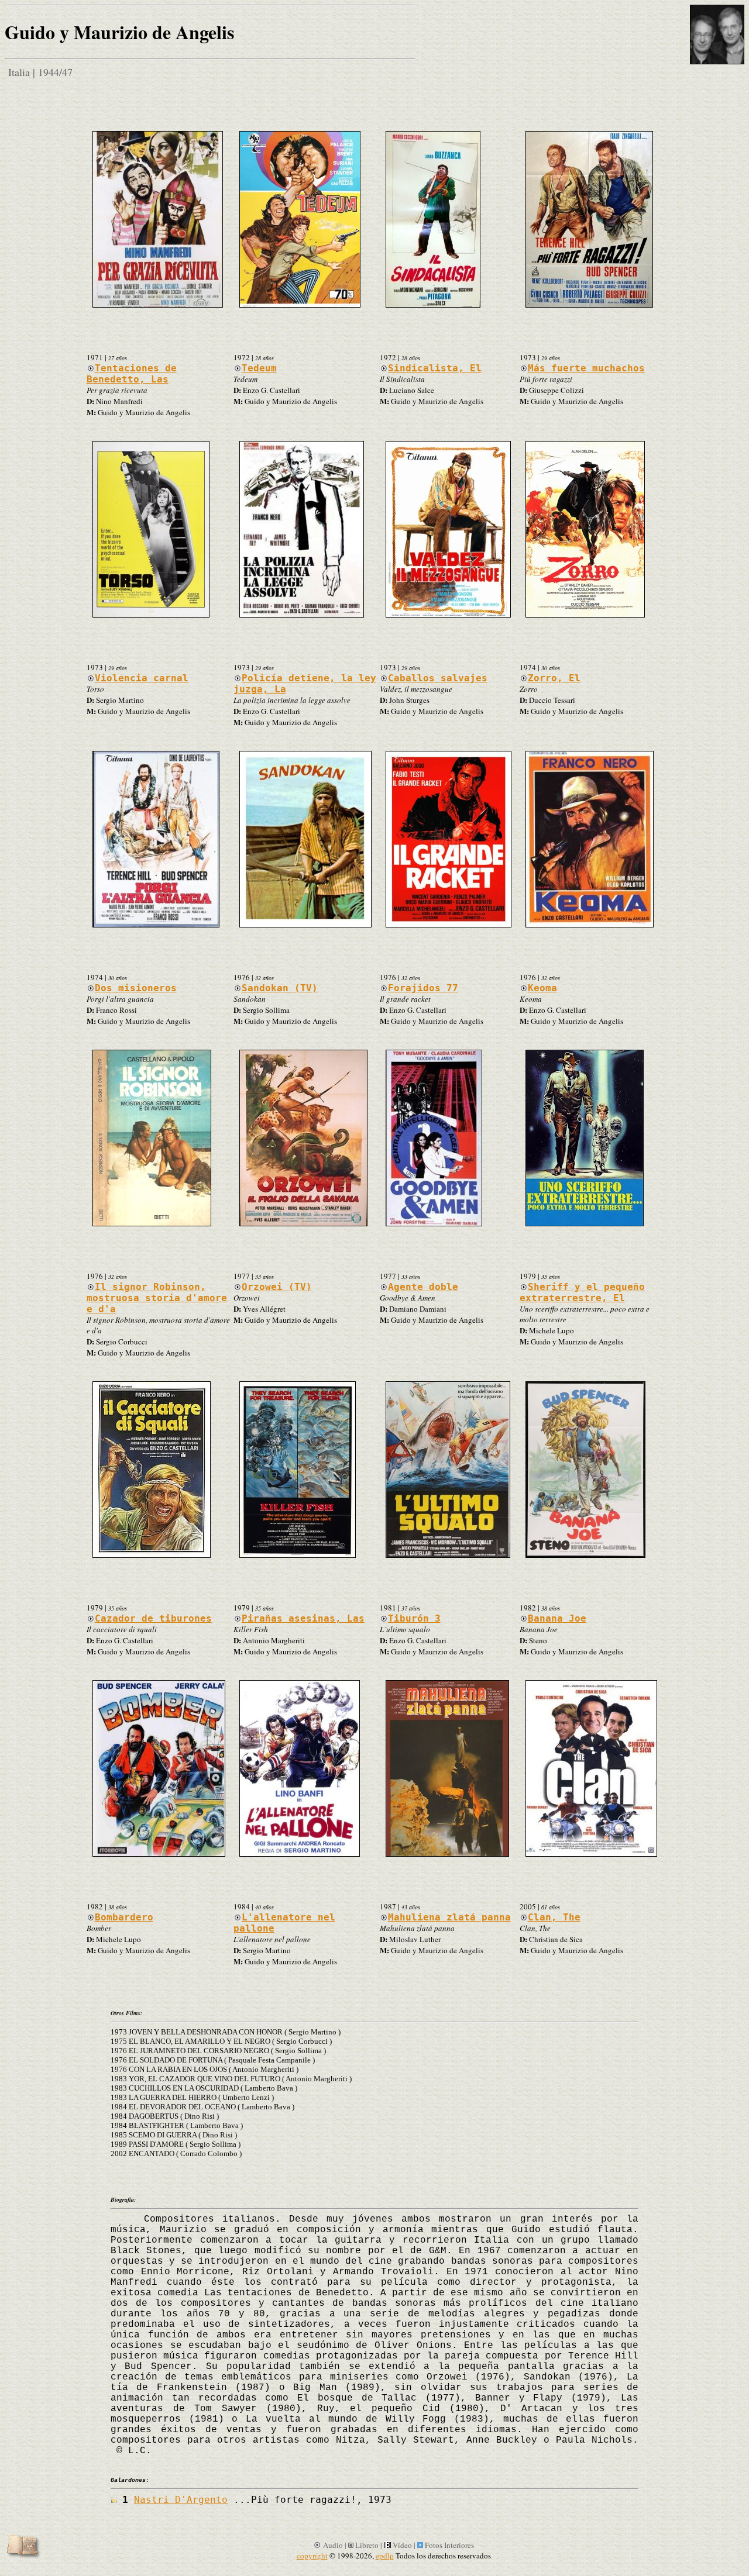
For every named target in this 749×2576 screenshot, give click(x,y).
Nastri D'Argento (181, 2500)
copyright (312, 2556)
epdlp (385, 2556)
